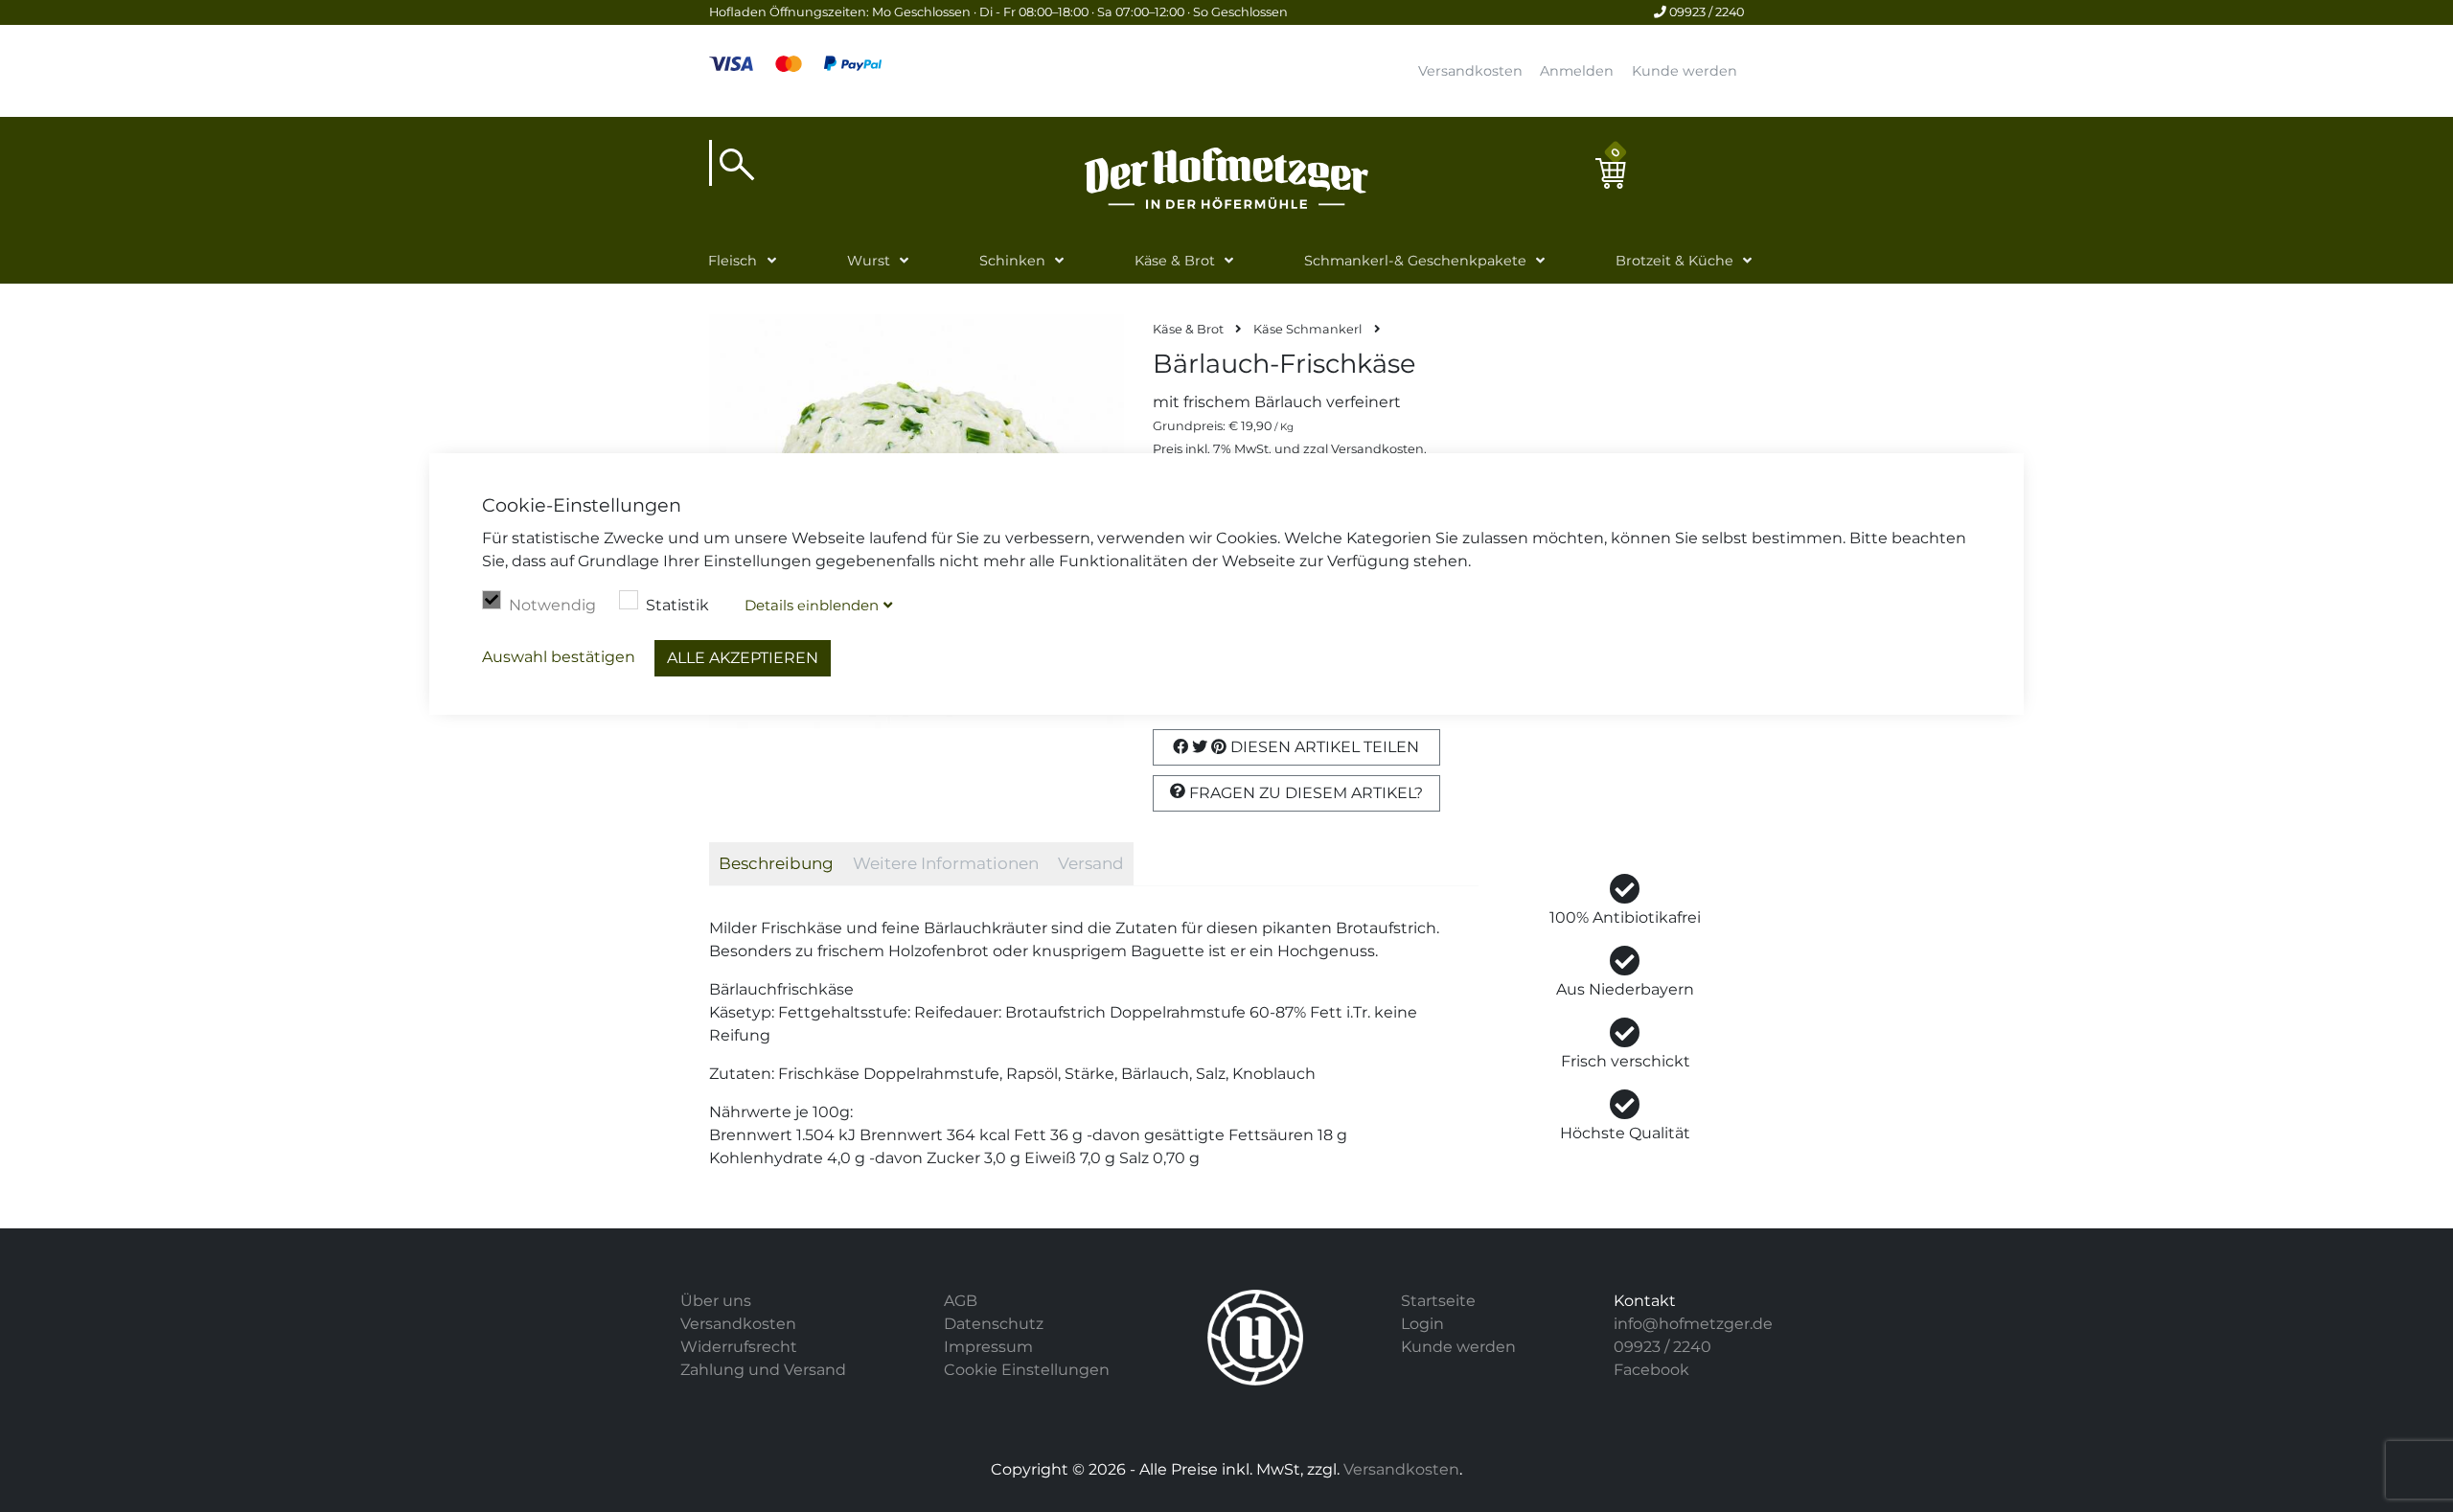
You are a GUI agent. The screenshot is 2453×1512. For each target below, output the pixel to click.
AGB (961, 1301)
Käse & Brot (1175, 261)
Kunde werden (1685, 71)
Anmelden (1577, 71)
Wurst (869, 261)
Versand (1091, 863)
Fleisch (733, 261)
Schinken (1012, 261)
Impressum (988, 1347)
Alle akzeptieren (743, 658)
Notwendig (552, 605)
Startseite (1438, 1301)
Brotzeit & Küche (1674, 261)
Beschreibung (776, 863)
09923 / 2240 (1705, 12)
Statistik (677, 605)
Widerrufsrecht (739, 1347)
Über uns (716, 1301)
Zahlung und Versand (763, 1370)
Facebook (1651, 1370)
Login (1422, 1324)
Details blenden (812, 605)
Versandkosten (1470, 71)
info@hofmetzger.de (1693, 1324)
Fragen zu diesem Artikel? (1304, 793)
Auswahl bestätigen (559, 657)
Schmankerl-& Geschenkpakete (1415, 261)
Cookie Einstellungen (1027, 1370)
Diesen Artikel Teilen (1323, 747)
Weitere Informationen (946, 863)
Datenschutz (994, 1324)
